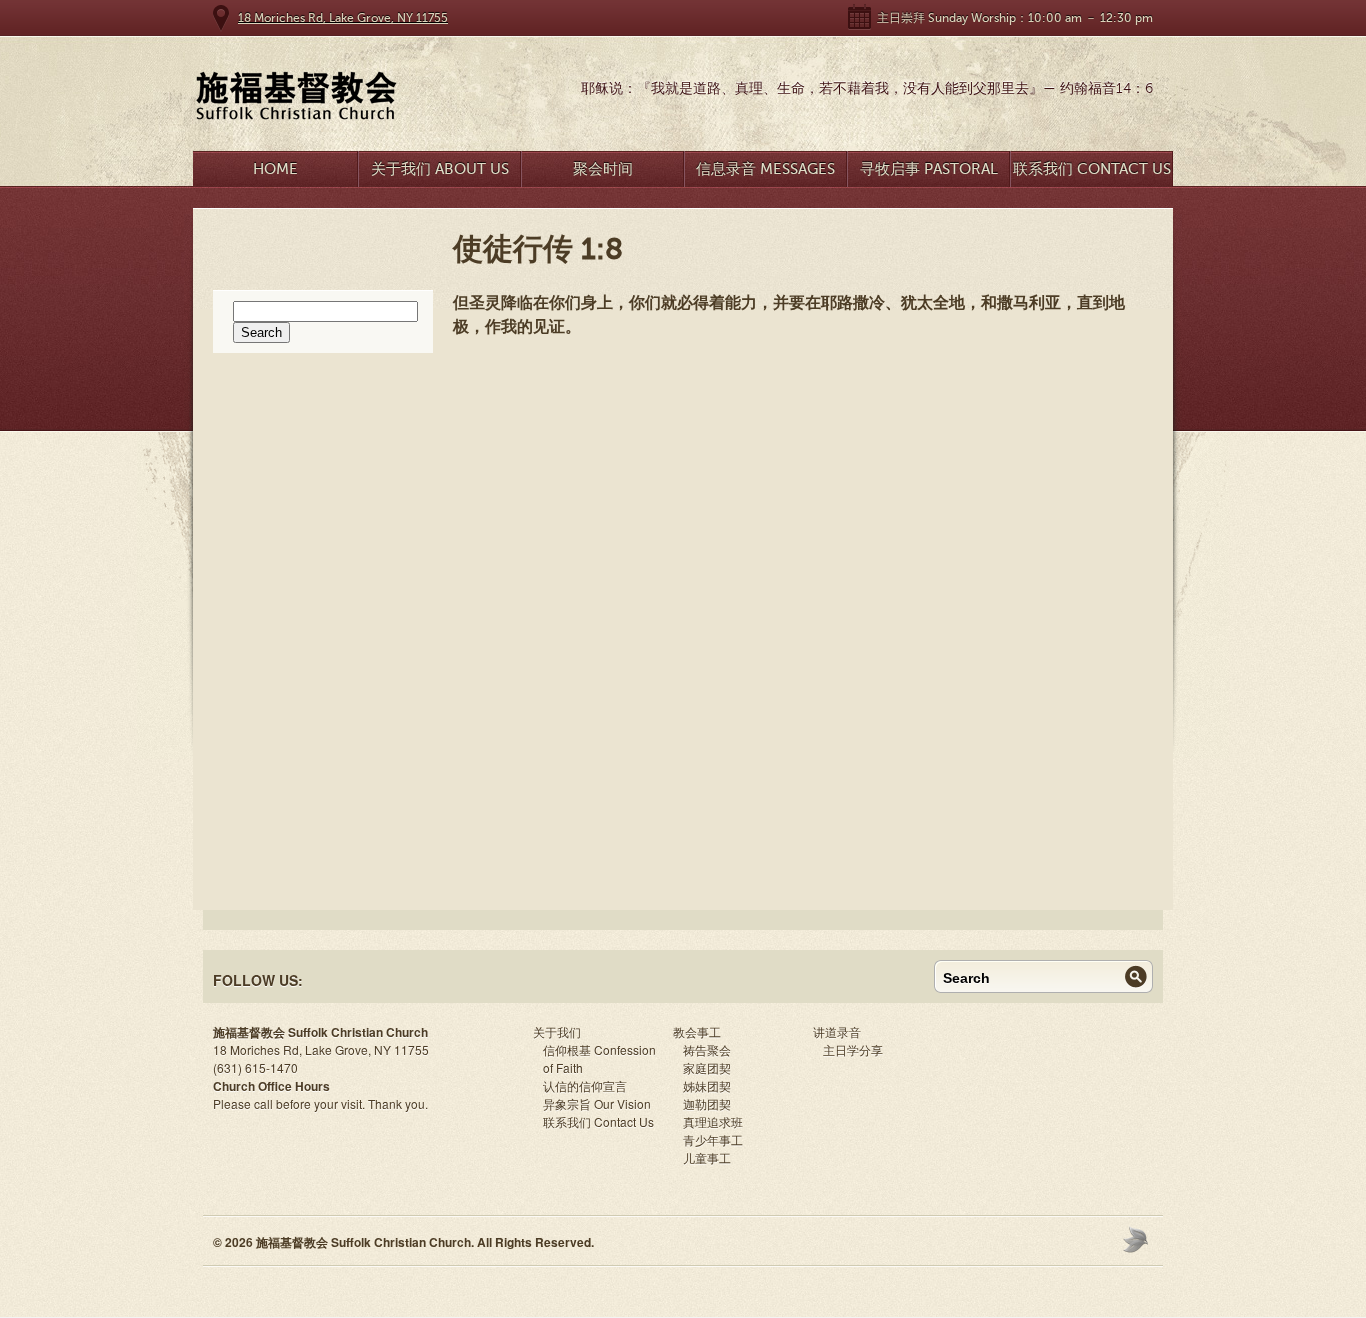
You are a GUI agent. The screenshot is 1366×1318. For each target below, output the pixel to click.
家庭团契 (707, 1067)
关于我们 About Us (440, 169)
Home (275, 169)
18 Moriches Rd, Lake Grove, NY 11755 (343, 18)
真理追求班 (713, 1121)
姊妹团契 (707, 1085)
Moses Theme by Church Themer (1138, 1239)
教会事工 (697, 1031)
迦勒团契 (707, 1103)
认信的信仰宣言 (585, 1085)
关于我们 (557, 1031)
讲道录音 (837, 1031)
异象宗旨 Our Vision (597, 1103)
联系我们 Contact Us (1092, 169)
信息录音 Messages (765, 169)
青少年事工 (713, 1139)
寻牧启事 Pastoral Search (929, 173)
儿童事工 (707, 1157)
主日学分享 (853, 1049)
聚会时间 (603, 169)
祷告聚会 (707, 1049)
